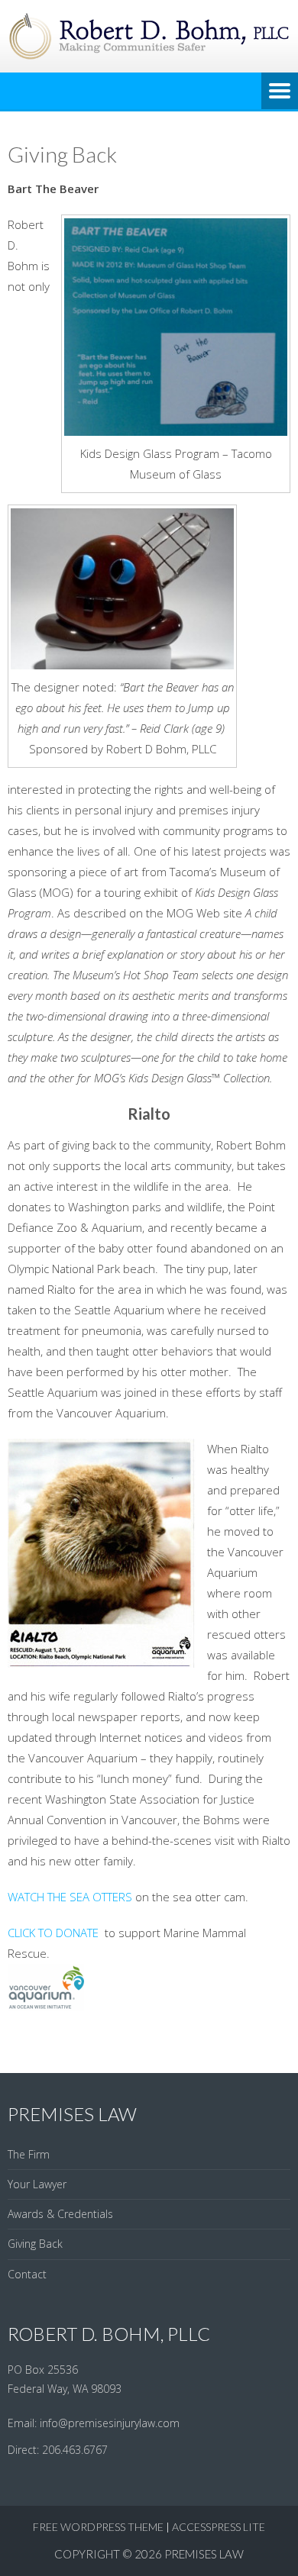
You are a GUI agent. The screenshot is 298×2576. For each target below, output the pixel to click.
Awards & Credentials (60, 2214)
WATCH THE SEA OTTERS (71, 1897)
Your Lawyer (37, 2184)
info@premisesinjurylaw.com (110, 2423)
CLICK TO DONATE (55, 1933)
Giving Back (35, 2244)
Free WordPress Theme (98, 2527)
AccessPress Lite (219, 2527)
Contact (27, 2274)
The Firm (29, 2154)
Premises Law (204, 2554)
